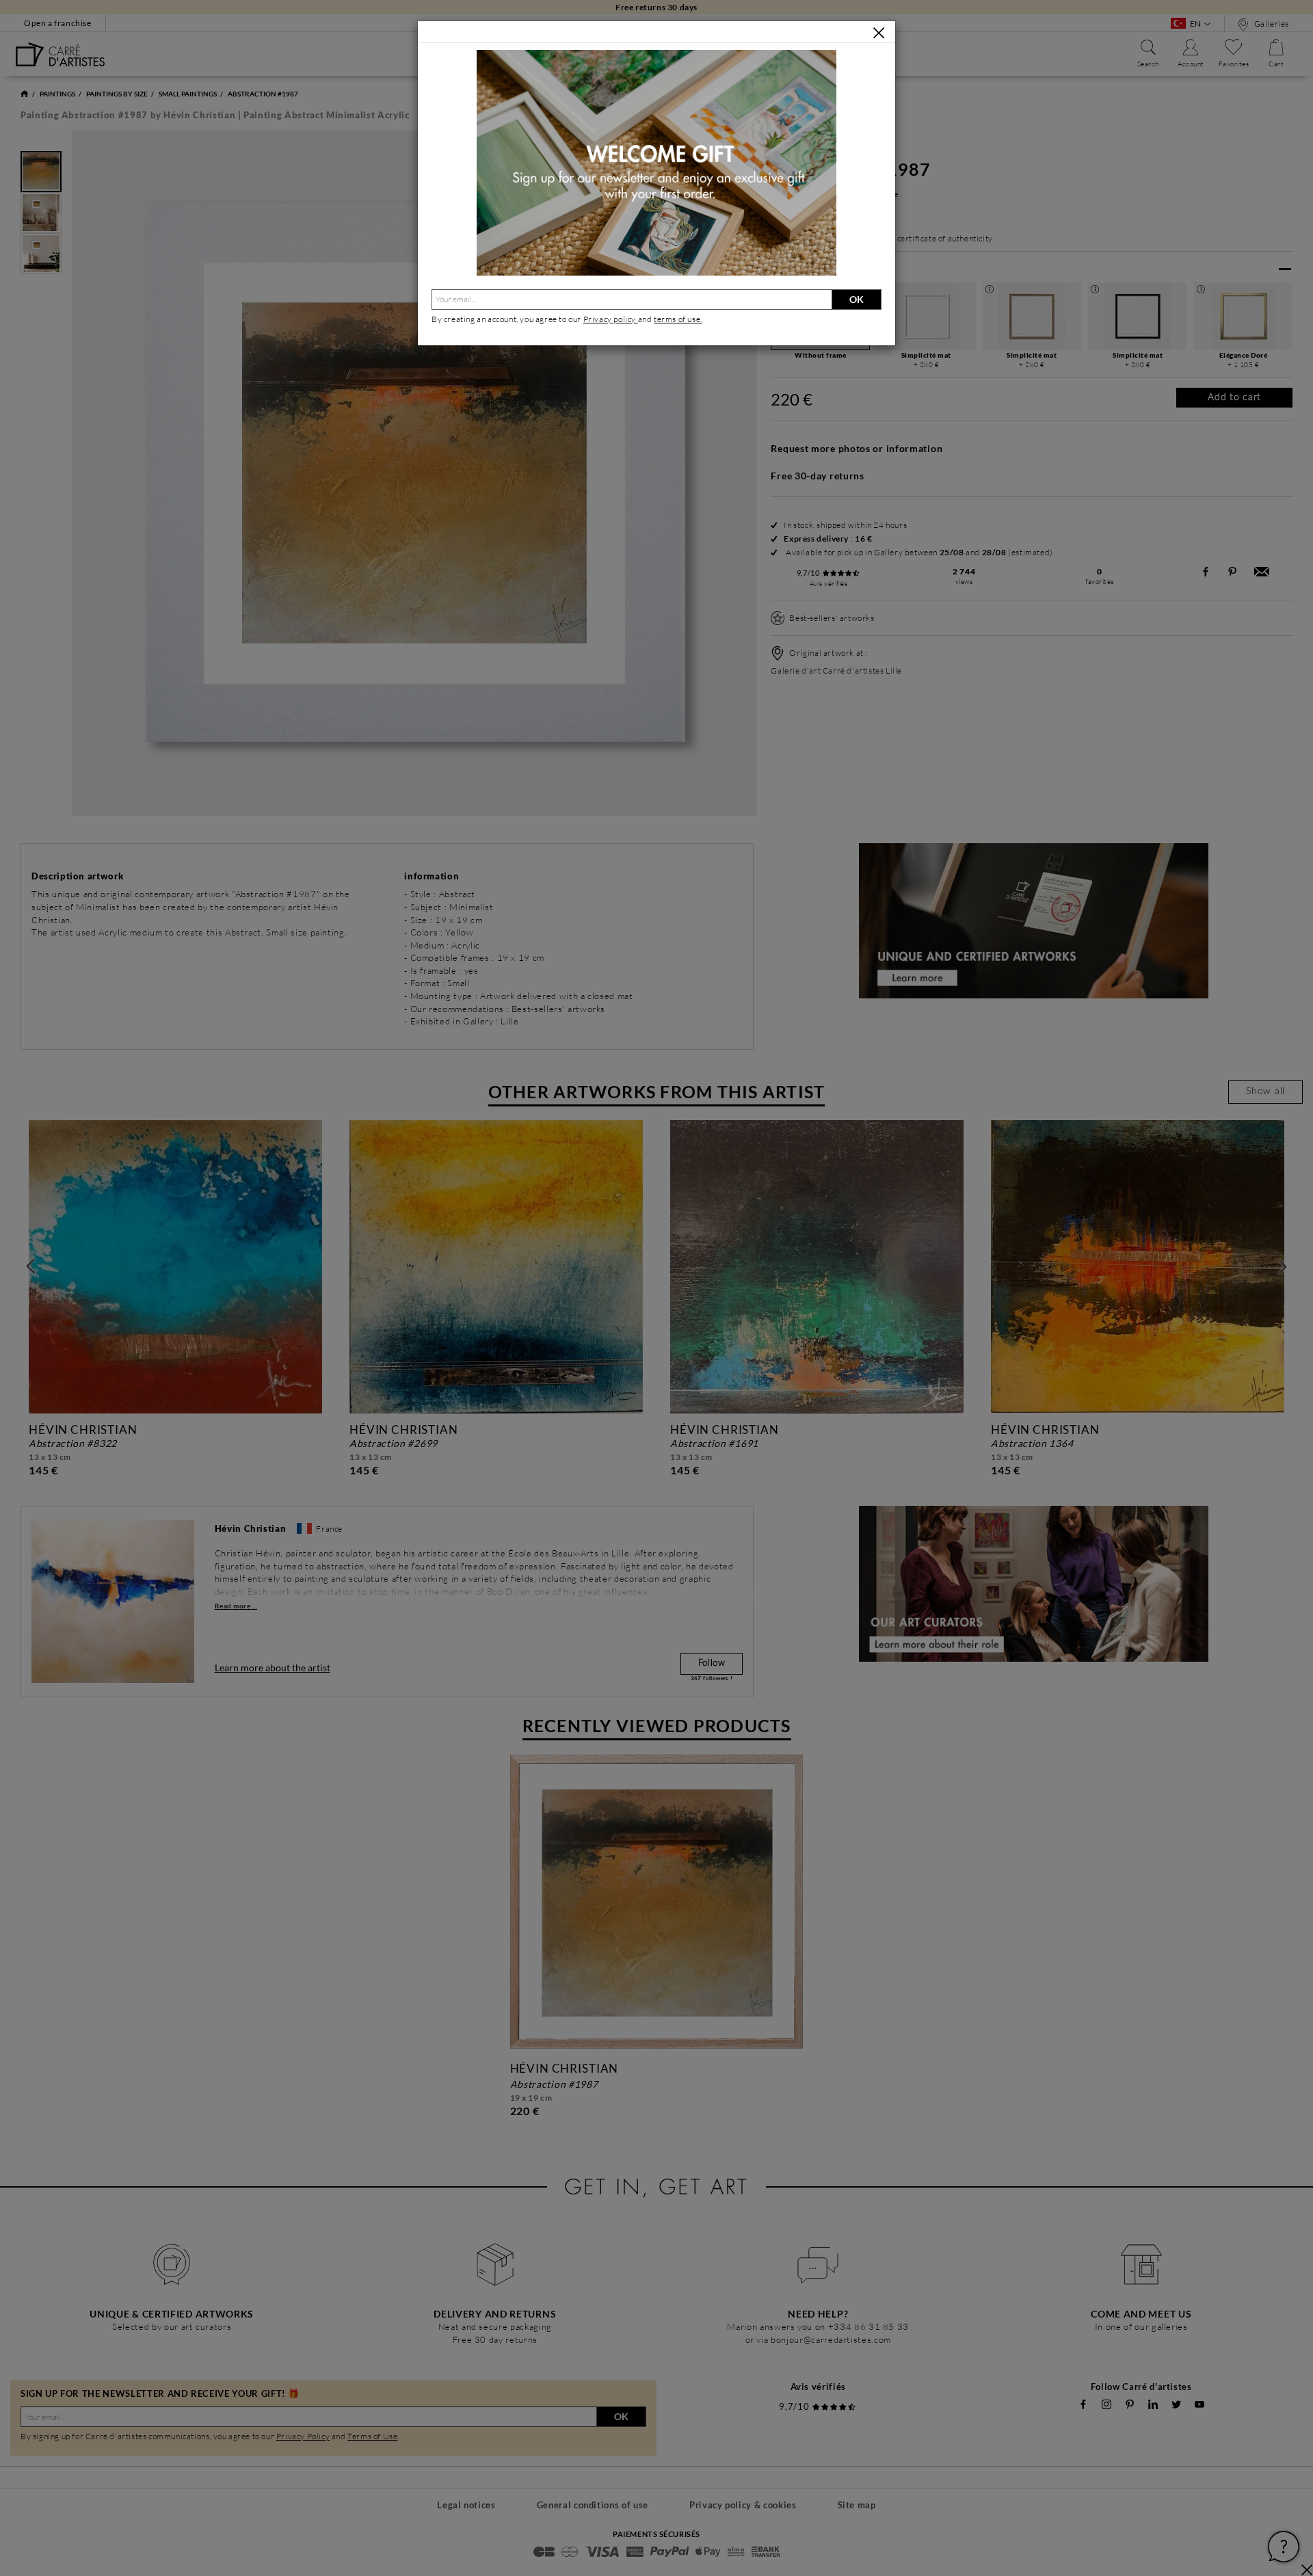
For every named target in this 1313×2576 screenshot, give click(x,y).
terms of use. (678, 319)
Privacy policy (611, 319)
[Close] (879, 33)
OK (857, 299)
